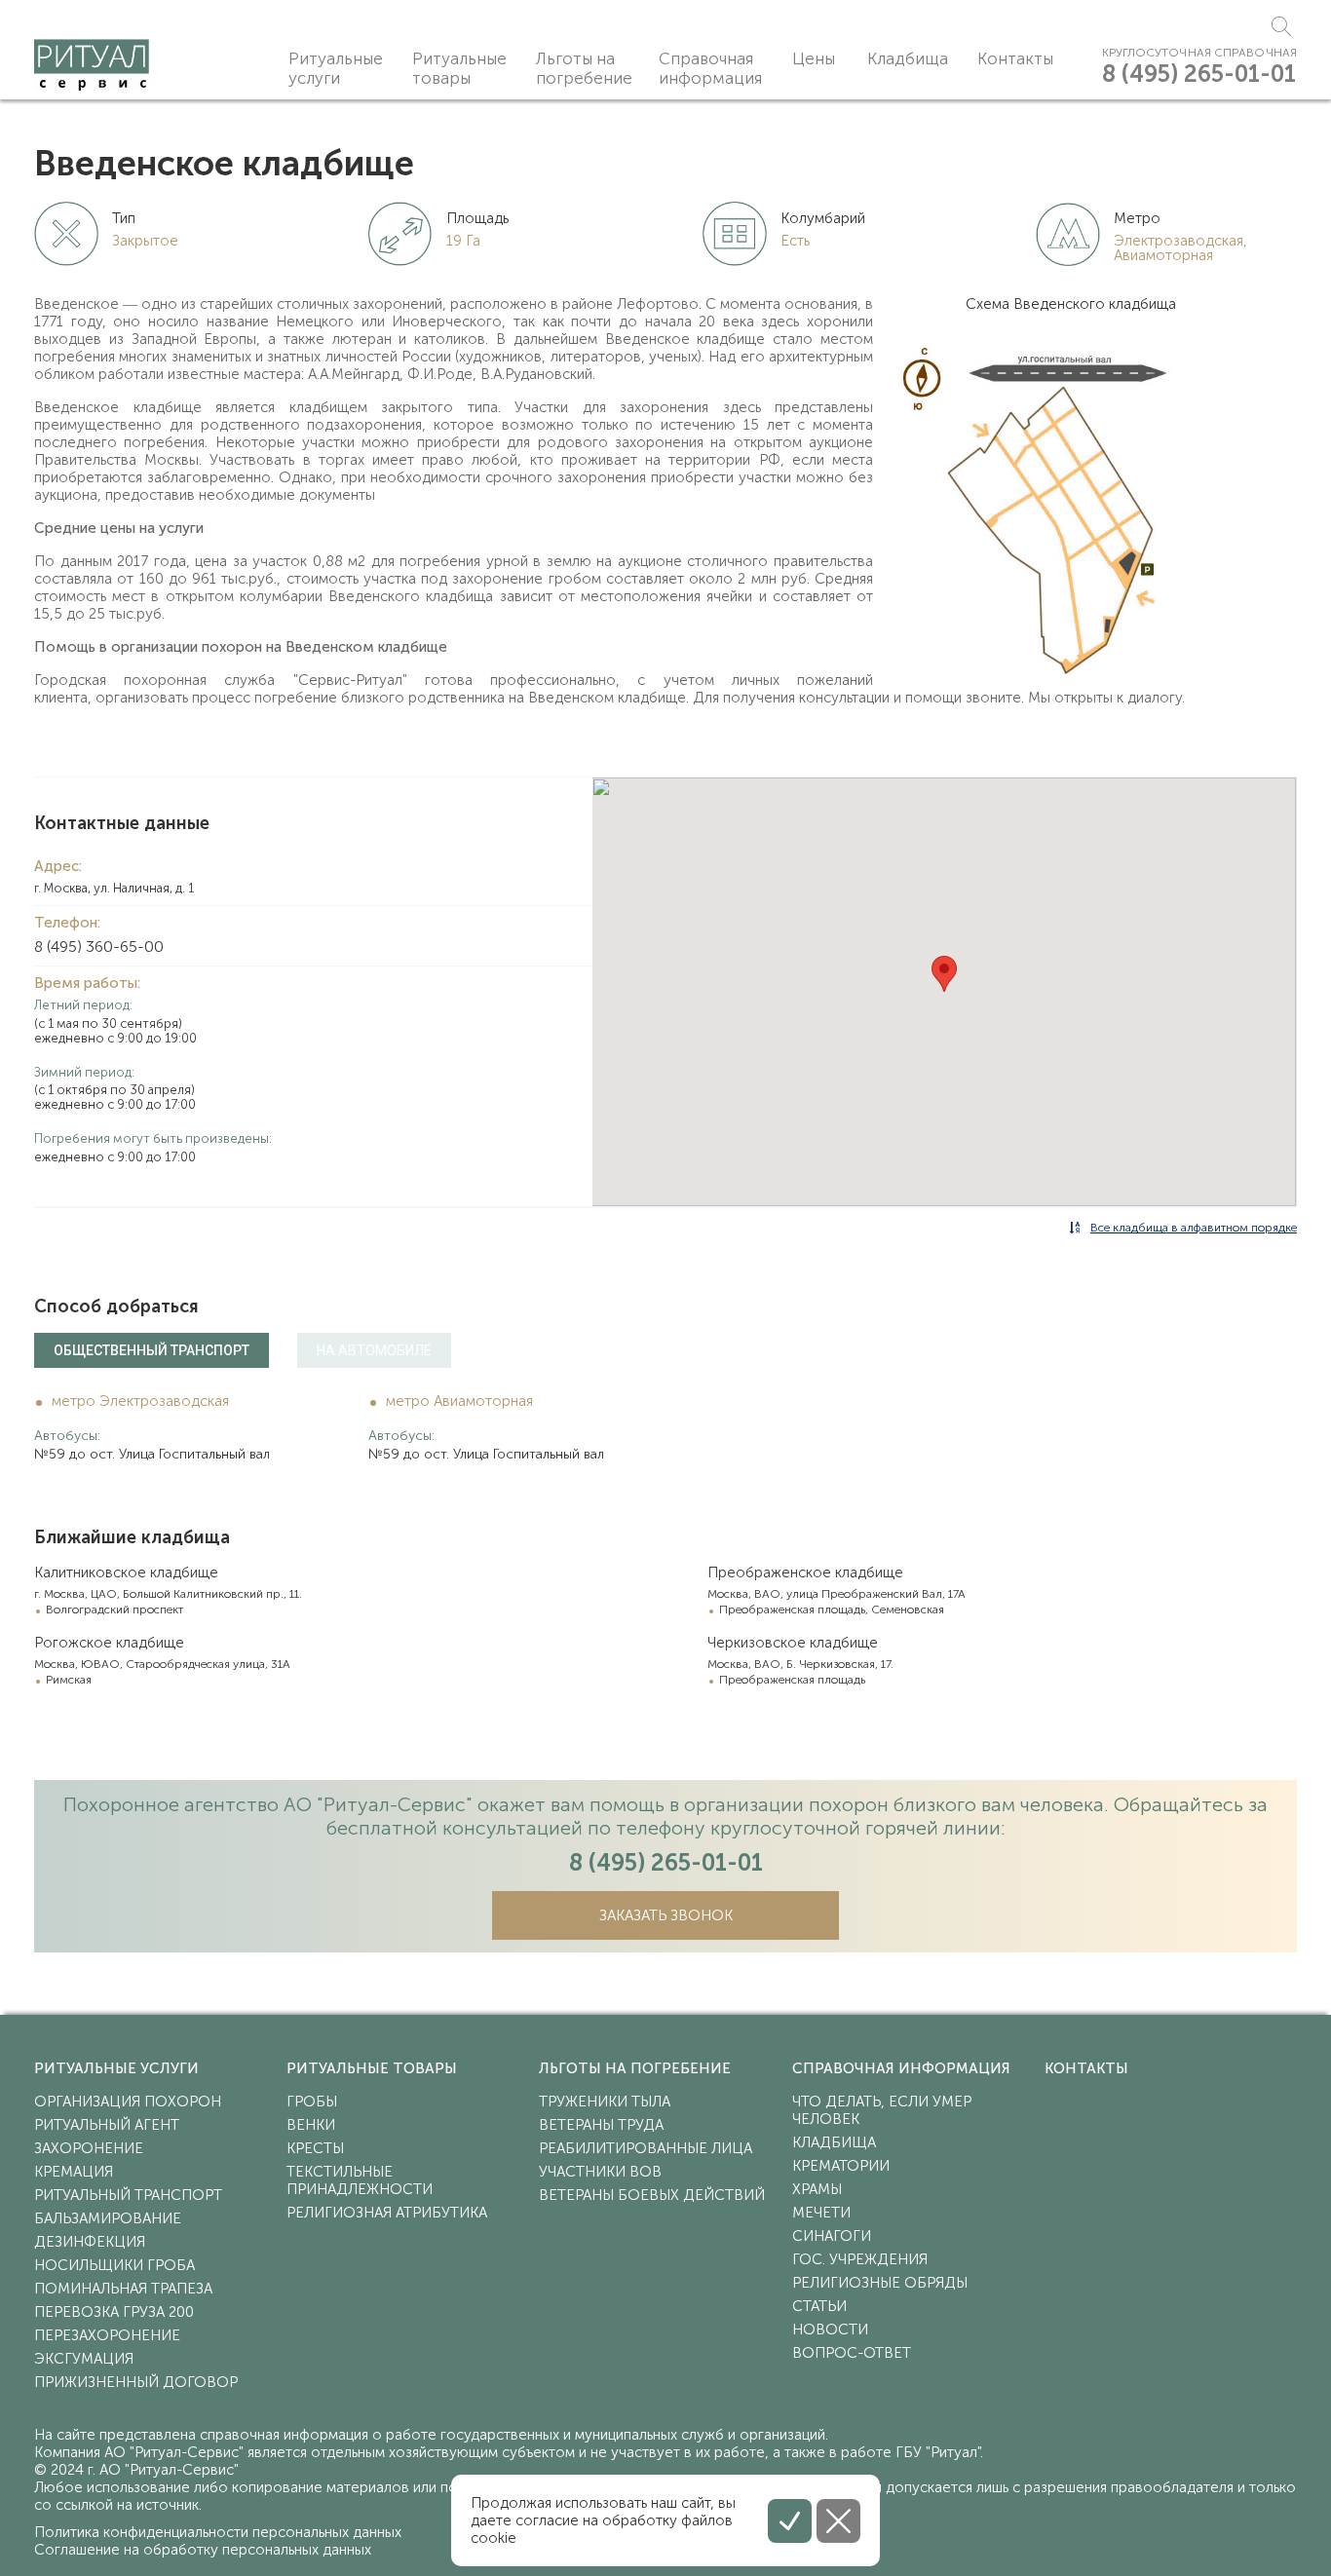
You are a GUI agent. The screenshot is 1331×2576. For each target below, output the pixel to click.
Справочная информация (710, 68)
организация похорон (128, 2102)
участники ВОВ (600, 2172)
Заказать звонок (666, 1915)
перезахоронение (107, 2335)
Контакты (1015, 58)
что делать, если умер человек (882, 2110)
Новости (830, 2330)
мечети (821, 2213)
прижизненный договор (136, 2382)
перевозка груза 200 (114, 2312)
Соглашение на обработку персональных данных (203, 2550)
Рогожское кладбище (109, 1643)
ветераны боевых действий (652, 2195)
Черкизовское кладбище (793, 1643)
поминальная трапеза (123, 2289)
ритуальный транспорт (128, 2195)
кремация (74, 2172)
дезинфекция (90, 2242)
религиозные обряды (880, 2283)
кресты (315, 2148)
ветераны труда (601, 2125)
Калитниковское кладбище (126, 1572)
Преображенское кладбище (805, 1572)
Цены (814, 58)
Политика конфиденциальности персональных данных (218, 2532)
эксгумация (84, 2359)
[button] (944, 974)
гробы (312, 2102)
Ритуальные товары (459, 68)
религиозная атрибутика (387, 2213)
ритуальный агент (107, 2125)
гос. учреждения (860, 2259)
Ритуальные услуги (336, 68)
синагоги (832, 2236)
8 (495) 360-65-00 (99, 947)
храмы (817, 2189)
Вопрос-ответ (852, 2353)
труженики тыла (605, 2102)
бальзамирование (108, 2218)
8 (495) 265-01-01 (1199, 74)
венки (311, 2125)
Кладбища (908, 58)
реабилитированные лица (646, 2148)
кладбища (834, 2142)
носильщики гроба (114, 2265)
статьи (819, 2306)
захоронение (89, 2148)
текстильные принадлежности (360, 2180)
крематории (841, 2166)
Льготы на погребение (584, 68)
